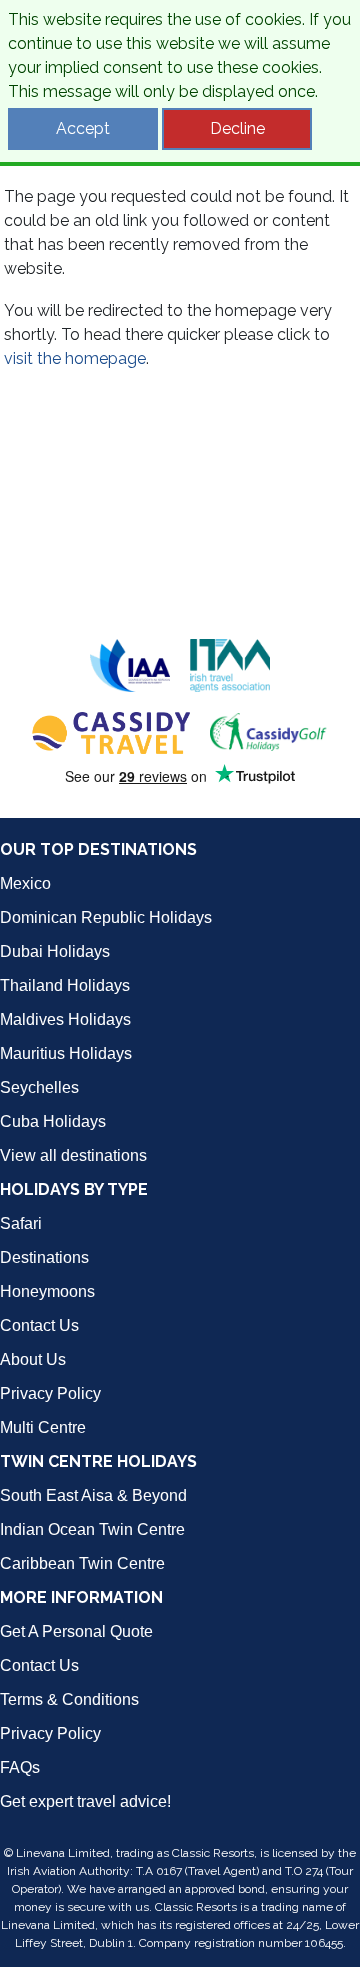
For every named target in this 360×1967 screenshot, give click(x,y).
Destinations (44, 1257)
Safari (21, 1223)
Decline (237, 128)
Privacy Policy (50, 1393)
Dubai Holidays (55, 951)
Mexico (25, 883)
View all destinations (73, 1155)
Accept (83, 128)
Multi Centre (43, 1427)
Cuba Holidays (53, 1121)
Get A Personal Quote (76, 1631)
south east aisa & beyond (93, 1495)
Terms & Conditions (69, 1699)
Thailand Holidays (65, 985)
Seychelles (39, 1087)
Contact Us (39, 1325)
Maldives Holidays (65, 1019)
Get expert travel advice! (85, 1801)
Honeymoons (47, 1291)
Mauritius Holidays (66, 1053)
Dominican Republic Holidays (106, 917)
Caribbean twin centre (82, 1563)
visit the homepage (75, 358)
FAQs (20, 1767)
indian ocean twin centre (92, 1529)
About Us (33, 1359)
